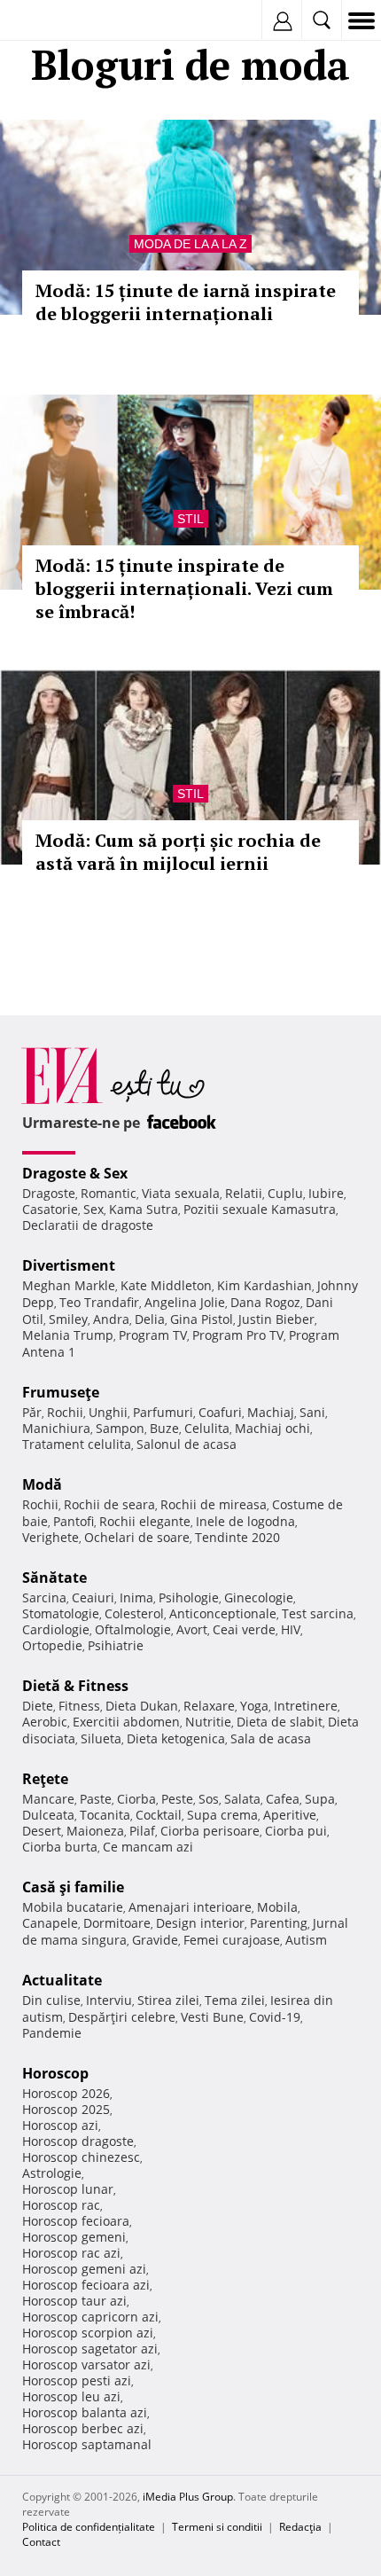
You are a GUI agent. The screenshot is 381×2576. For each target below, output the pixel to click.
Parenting (279, 1923)
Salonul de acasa (187, 1444)
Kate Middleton (166, 1285)
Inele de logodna (245, 1521)
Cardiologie (56, 1629)
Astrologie (52, 2173)
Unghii (108, 1412)
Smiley (68, 1319)
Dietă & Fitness (75, 1686)
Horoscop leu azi (71, 2396)
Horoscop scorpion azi (88, 2333)
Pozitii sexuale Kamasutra (260, 1209)
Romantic (109, 1193)
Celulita (207, 1428)
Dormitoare (117, 1923)
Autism (306, 1940)
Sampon (120, 1428)
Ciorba (136, 1799)
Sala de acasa (271, 1738)
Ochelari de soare (137, 1537)
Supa (320, 1799)
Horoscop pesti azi (77, 2380)
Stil (190, 519)
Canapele (50, 1923)
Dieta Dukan (142, 1706)
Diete (38, 1706)
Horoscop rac (61, 2205)
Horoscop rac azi (71, 2253)
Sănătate (54, 1578)
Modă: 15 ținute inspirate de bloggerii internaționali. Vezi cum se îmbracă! (184, 588)
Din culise (51, 2000)
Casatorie (50, 1209)
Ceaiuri (93, 1597)
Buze (164, 1428)
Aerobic (45, 1722)
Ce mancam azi (148, 1847)
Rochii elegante (145, 1521)
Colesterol (134, 1613)
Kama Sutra (144, 1209)
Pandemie (52, 2033)
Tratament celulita (77, 1444)
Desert (42, 1831)
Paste (96, 1799)
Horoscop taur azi (74, 2301)
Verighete (51, 1537)
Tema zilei (235, 2000)
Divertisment (69, 1265)
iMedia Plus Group (188, 2497)
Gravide (155, 1940)
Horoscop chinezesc (81, 2157)
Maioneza (95, 1831)
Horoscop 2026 (66, 2093)
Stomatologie (61, 1613)
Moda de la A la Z (190, 244)
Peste (177, 1799)
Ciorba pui (296, 1831)
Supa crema (222, 1815)
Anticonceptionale (223, 1613)
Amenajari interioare (190, 1907)
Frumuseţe (61, 1392)
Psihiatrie (116, 1645)
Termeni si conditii (217, 2527)
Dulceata (48, 1815)
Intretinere (306, 1706)
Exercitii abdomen (126, 1722)
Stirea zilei (168, 2000)
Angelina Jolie (185, 1302)
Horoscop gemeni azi (84, 2269)
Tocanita (105, 1815)
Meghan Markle (69, 1285)
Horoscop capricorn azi (90, 2317)
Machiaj (271, 1412)
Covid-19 (275, 2017)
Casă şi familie (73, 1887)
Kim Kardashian (264, 1285)
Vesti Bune (212, 2017)
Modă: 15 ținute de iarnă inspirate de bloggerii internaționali (186, 302)
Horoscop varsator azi (86, 2365)
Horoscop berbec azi (83, 2428)
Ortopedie (52, 1645)
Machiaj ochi (272, 1428)
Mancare (48, 1799)
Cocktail (159, 1815)
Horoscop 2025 (66, 2109)
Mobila (277, 1907)
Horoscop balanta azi (85, 2412)
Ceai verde (244, 1629)
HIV (291, 1629)
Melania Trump (68, 1335)
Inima (136, 1597)
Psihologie (189, 1597)
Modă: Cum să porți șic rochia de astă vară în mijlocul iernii (178, 852)
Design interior (200, 1923)
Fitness (79, 1706)
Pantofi (74, 1521)
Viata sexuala (181, 1193)
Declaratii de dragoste (88, 1225)
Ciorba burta (60, 1847)
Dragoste (49, 1193)
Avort (192, 1629)
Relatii (244, 1193)
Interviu (109, 2000)
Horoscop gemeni (74, 2237)
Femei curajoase (232, 1940)
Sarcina (44, 1597)
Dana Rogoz (265, 1302)
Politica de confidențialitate (89, 2527)
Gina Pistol (202, 1319)
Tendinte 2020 (237, 1537)
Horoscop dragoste (78, 2141)
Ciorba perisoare (210, 1831)
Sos (209, 1799)
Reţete (45, 1779)
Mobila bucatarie (73, 1907)
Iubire (326, 1193)
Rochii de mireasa (214, 1504)
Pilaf (142, 1831)
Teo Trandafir (99, 1302)
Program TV (153, 1335)
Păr (32, 1412)
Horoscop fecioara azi (86, 2285)
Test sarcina (318, 1613)
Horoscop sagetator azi (90, 2349)
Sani (312, 1412)
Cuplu (285, 1193)
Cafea (283, 1799)
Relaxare (209, 1706)
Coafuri (220, 1412)
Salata (242, 1799)
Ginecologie (259, 1597)
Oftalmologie (133, 1629)
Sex (93, 1209)
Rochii (65, 1412)
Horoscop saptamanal (87, 2444)
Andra (111, 1319)
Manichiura (56, 1428)
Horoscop (55, 2073)
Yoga (254, 1706)
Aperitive (290, 1815)
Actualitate (62, 1980)
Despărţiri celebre (122, 2017)
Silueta (101, 1738)
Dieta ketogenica (176, 1738)
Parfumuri (163, 1412)
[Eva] (55, 21)
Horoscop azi (60, 2125)
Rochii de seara (109, 1504)
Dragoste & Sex (75, 1173)
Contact (41, 2542)
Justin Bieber (276, 1319)
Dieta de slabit (280, 1722)
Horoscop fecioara (76, 2221)
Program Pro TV (238, 1335)
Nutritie (208, 1722)
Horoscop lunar (68, 2189)
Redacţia (300, 2527)
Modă (42, 1484)
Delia (150, 1319)
